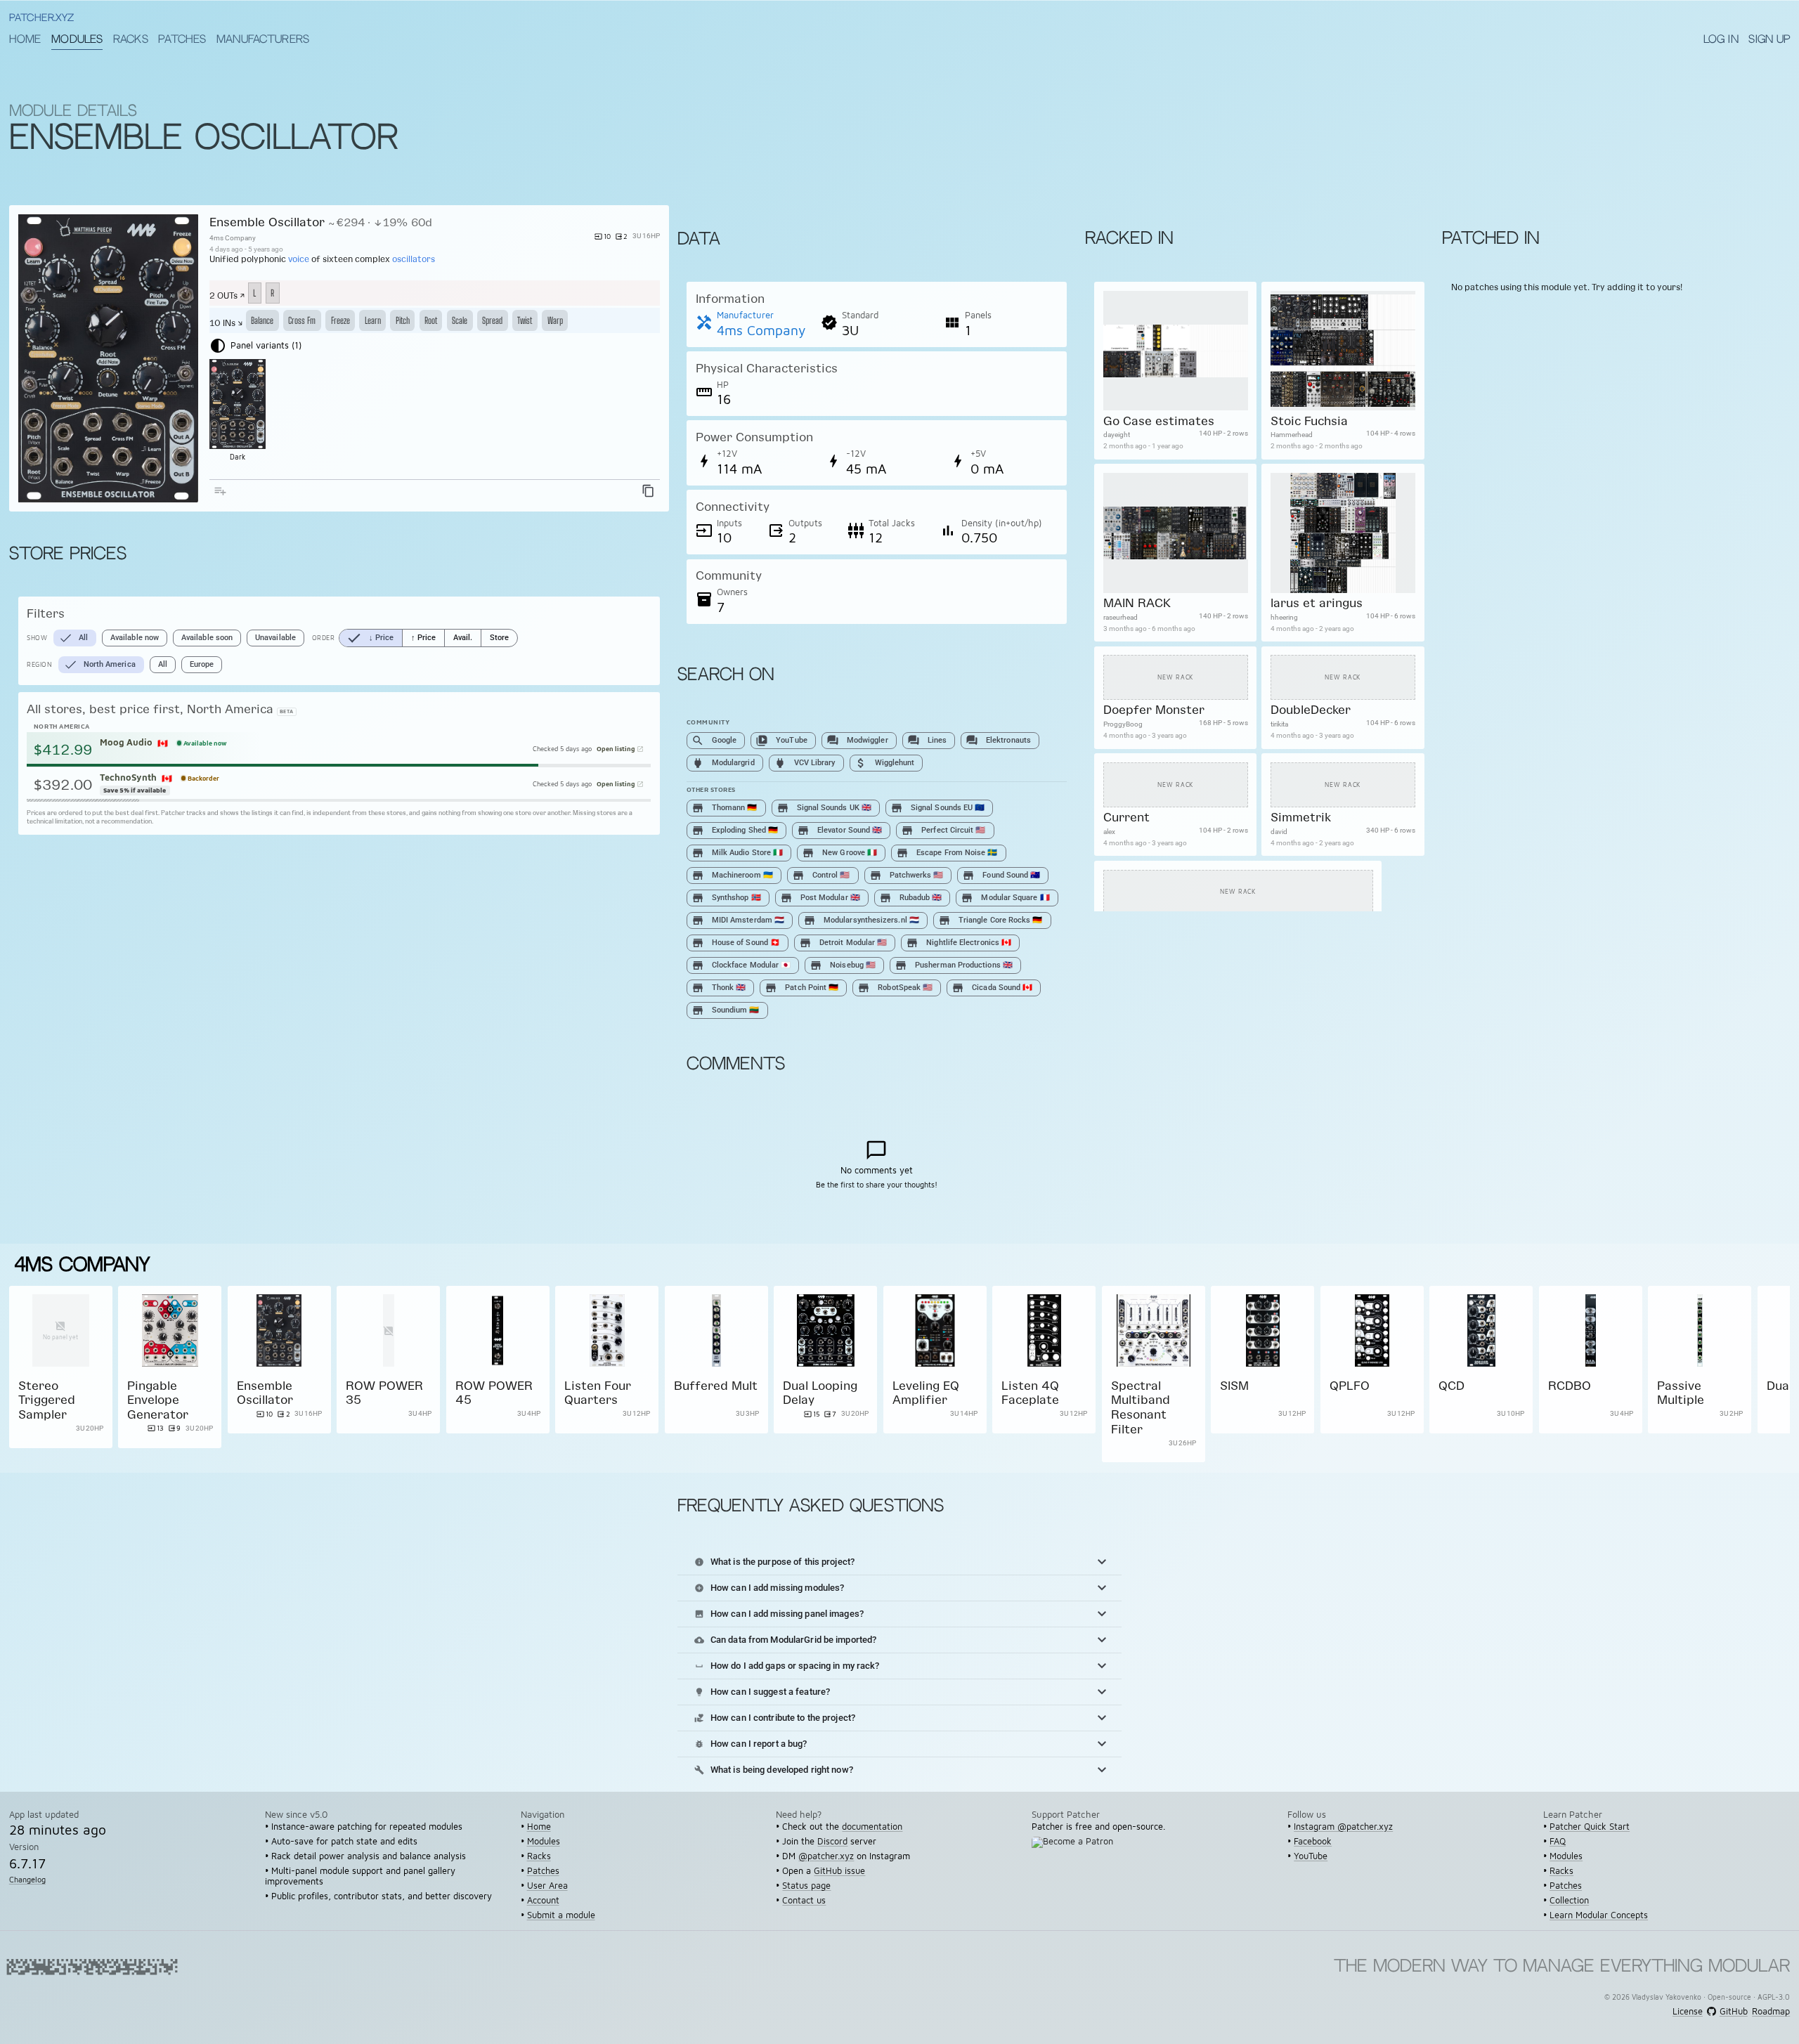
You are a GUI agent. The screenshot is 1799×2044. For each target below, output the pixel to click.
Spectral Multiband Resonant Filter (1141, 1407)
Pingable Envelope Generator (158, 1400)
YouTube (1311, 1856)
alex (1109, 832)
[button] (899, 1562)
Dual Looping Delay (820, 1392)
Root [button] (431, 320)
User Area (547, 1886)
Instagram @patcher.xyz (1343, 1827)
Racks (131, 40)
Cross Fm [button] (302, 320)
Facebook (1313, 1841)
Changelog (27, 1880)
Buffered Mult (716, 1385)
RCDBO (1570, 1385)
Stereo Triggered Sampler (47, 1400)
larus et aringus (1316, 603)
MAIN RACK (1136, 603)
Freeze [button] (340, 320)
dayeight (1116, 435)
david (1278, 832)
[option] (75, 638)
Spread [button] (492, 320)
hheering (1284, 617)
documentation (872, 1827)
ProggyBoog (1122, 725)
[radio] (371, 638)
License (1688, 2012)
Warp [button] (555, 320)
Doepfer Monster (1153, 710)
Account (543, 1900)
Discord (832, 1841)
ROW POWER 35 (384, 1392)
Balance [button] (262, 320)
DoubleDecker (1310, 710)
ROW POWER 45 (494, 1392)
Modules (77, 40)
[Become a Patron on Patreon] (1077, 1851)
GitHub (1733, 2012)
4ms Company (233, 238)
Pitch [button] (403, 320)
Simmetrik (1300, 818)
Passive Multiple (1681, 1392)
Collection (1569, 1900)
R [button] (272, 293)
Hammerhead (1291, 435)
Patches (182, 40)
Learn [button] (373, 320)
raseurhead (1120, 617)
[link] (61, 1374)
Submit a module (561, 1915)
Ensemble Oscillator (267, 222)
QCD (1451, 1385)
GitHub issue (839, 1871)
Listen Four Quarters (598, 1392)
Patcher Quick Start (1590, 1827)
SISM (1234, 1385)
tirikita (1279, 725)
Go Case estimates (1158, 421)
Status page (806, 1886)
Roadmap (1771, 2012)
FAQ (1558, 1841)
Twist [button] (525, 320)
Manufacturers (263, 40)
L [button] (254, 293)
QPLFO (1350, 1385)
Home (25, 40)
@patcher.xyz (826, 1856)
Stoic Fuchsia (1308, 421)
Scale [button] (460, 320)
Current (1126, 818)
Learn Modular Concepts (1599, 1915)
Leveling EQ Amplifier (926, 1392)
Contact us (804, 1900)
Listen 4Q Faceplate (1030, 1392)
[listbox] (179, 638)
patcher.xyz (41, 19)
